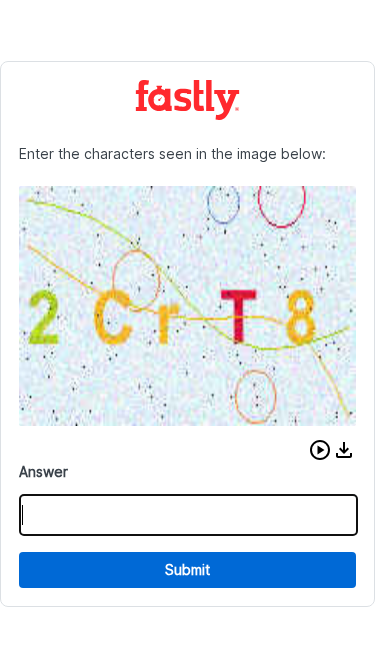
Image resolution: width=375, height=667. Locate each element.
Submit (187, 569)
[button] (320, 450)
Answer (43, 471)
